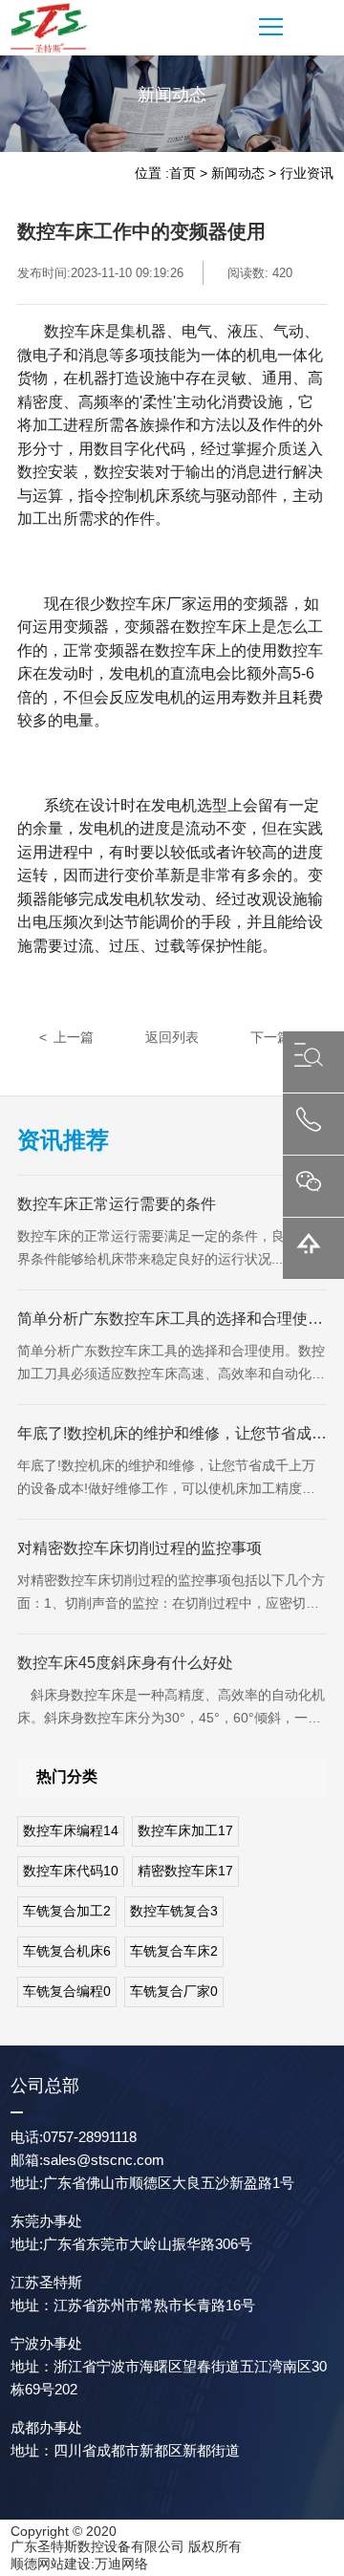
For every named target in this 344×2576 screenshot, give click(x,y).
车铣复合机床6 (67, 1951)
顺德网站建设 (51, 2564)
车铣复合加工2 (67, 1911)
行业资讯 (307, 173)
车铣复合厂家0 (174, 1991)
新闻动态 (238, 173)
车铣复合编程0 (67, 1991)
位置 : (152, 173)
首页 (183, 173)
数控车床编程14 (71, 1830)
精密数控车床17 (185, 1871)
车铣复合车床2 (174, 1951)
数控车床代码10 (71, 1871)
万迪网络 (121, 2564)
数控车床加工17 (185, 1830)
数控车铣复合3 (174, 1911)
